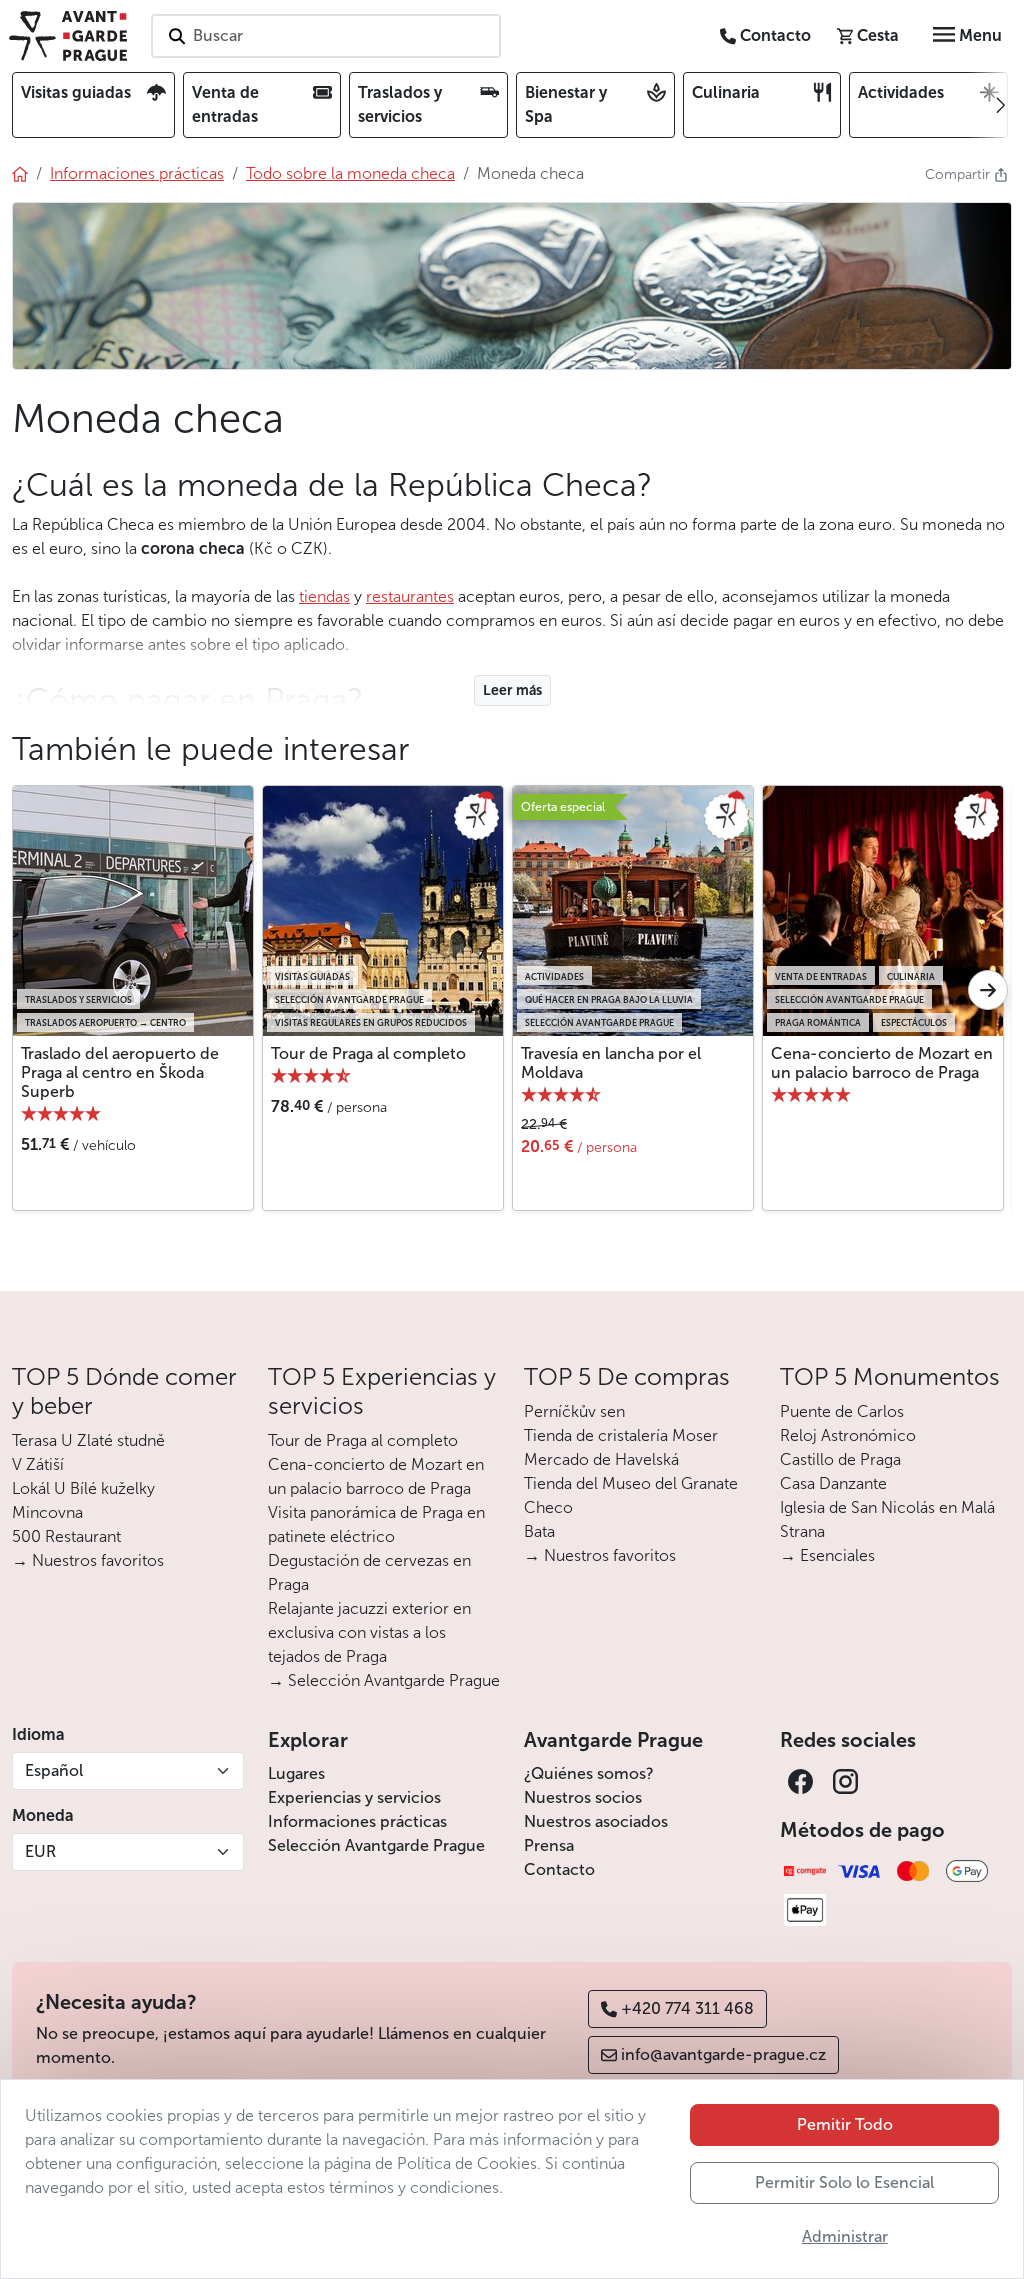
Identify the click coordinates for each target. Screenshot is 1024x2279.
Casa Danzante (833, 1483)
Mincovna (47, 1512)
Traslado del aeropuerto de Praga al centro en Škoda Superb (120, 1072)
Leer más (512, 690)
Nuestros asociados (596, 1821)
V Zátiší (38, 1464)
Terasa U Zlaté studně (88, 1440)
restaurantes (410, 596)
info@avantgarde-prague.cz (723, 2054)
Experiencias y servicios (354, 1797)
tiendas (324, 596)
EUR (40, 1851)
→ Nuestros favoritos (88, 1560)
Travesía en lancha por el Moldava (611, 1063)
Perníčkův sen (574, 1411)
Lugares (296, 1773)
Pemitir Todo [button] (845, 2124)
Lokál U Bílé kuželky (83, 1488)
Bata (539, 1531)
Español (54, 1770)
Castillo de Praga (840, 1459)
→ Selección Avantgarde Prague (384, 1680)
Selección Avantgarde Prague (376, 1845)
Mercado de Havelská (601, 1459)
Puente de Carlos (842, 1411)
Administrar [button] (845, 2236)
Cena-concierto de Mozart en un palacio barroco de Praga (882, 1063)
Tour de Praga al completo (368, 1053)
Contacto (559, 1869)
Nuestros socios (583, 1797)
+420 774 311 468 (687, 2008)
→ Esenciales (827, 1555)
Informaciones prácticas (357, 1821)
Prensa (549, 1845)
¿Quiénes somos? (589, 1773)
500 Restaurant (66, 1536)
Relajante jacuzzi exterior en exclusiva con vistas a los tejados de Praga (369, 1632)
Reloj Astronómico (848, 1435)
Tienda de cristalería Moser (621, 1435)
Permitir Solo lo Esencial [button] (844, 2182)
